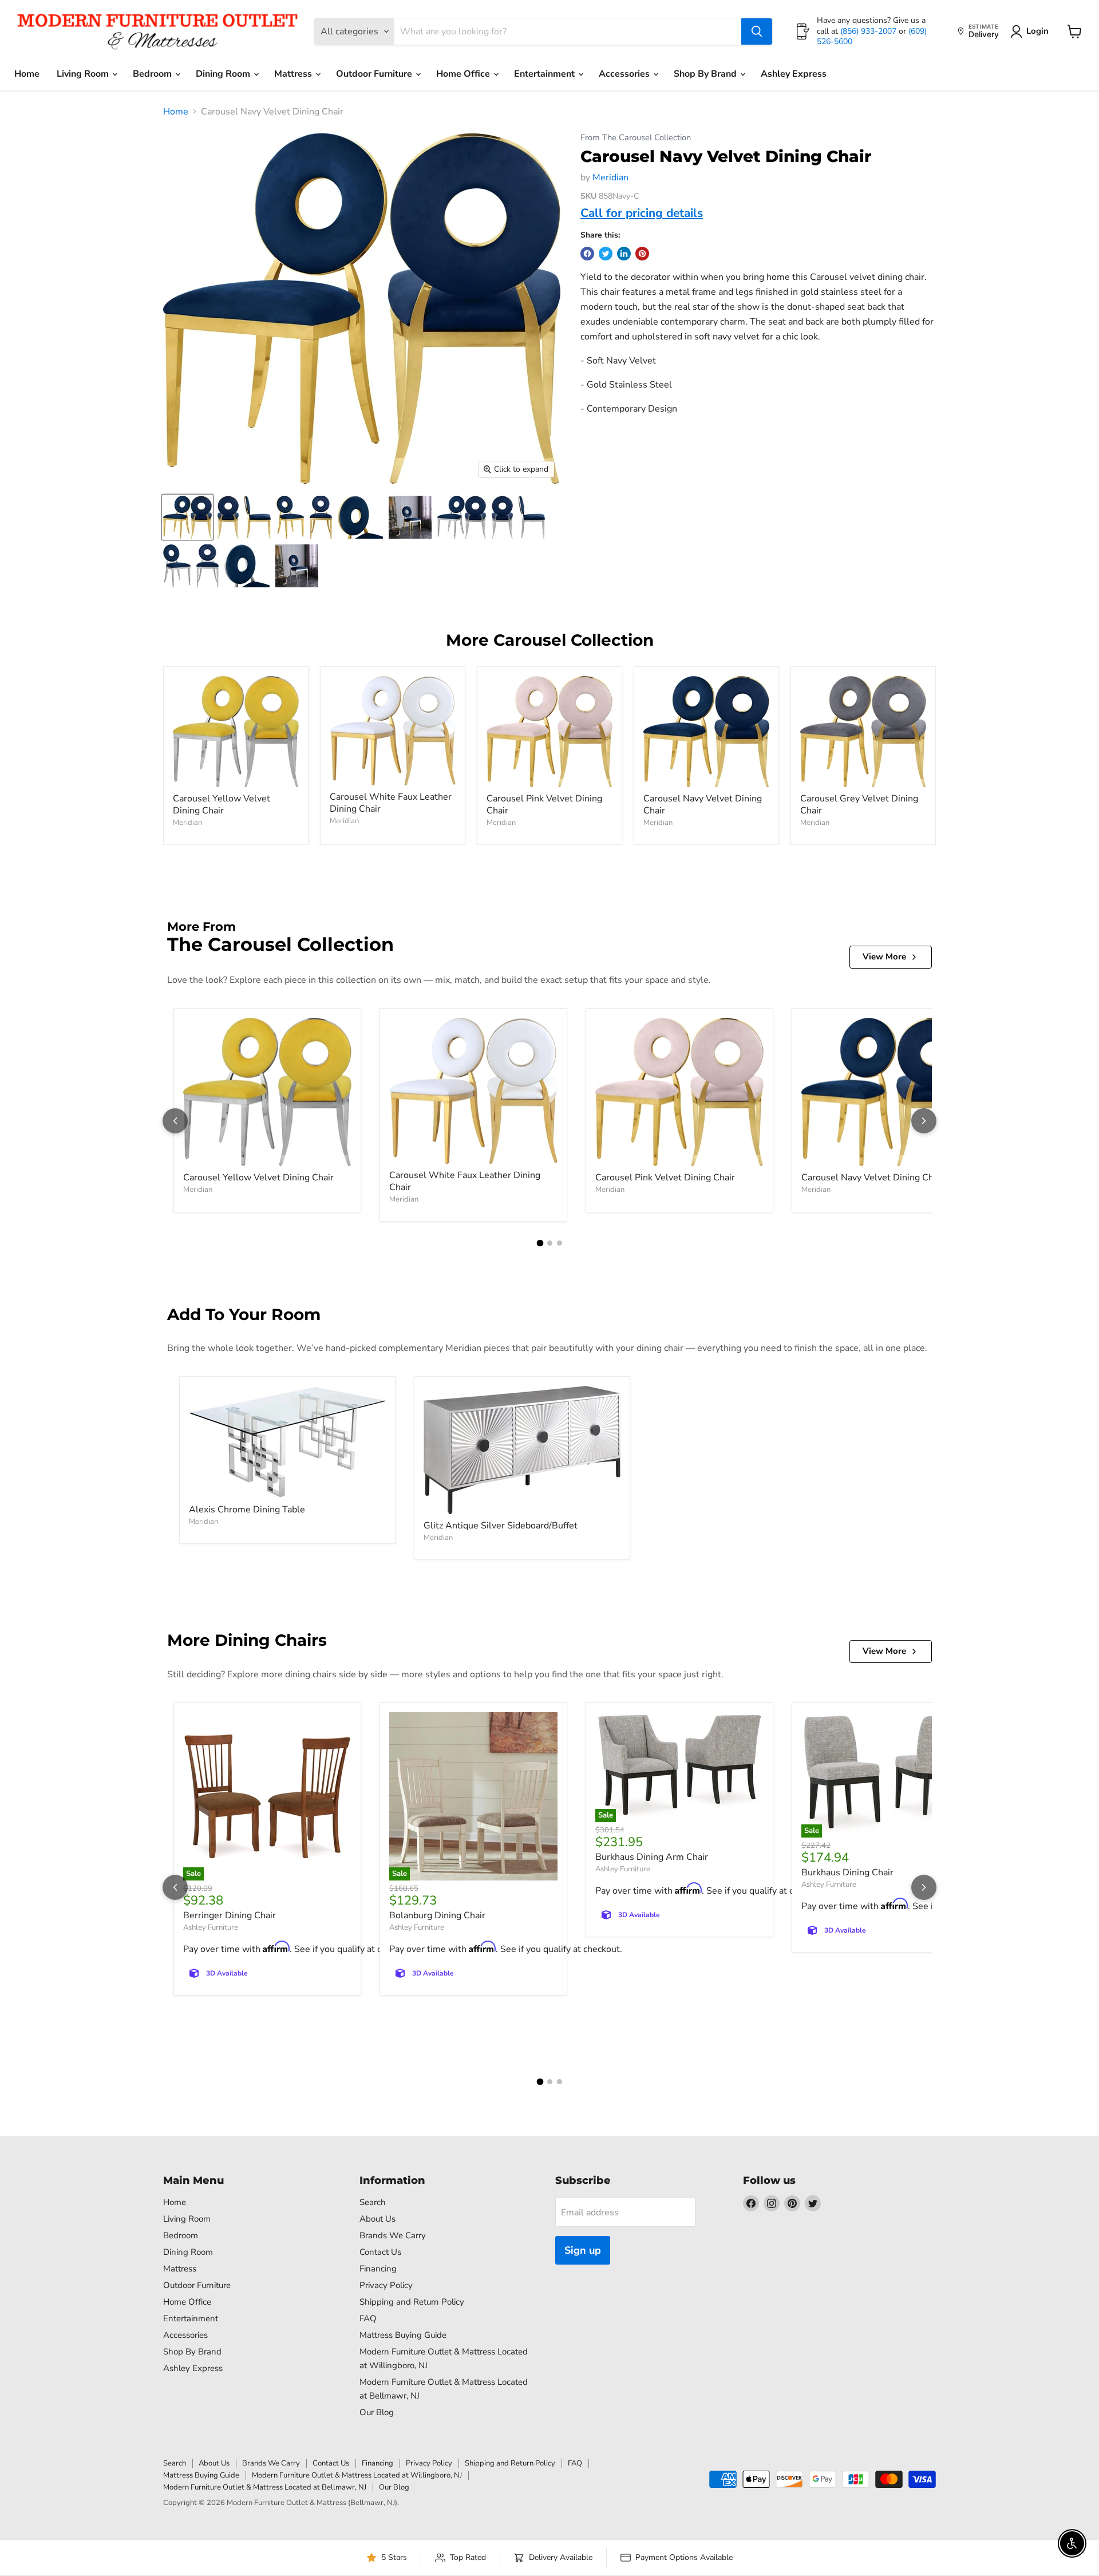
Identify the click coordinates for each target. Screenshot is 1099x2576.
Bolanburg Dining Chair (437, 1915)
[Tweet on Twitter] (606, 254)
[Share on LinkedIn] (624, 254)
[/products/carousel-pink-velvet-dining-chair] (549, 732)
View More (884, 957)
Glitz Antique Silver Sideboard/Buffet (501, 1526)
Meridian (610, 177)
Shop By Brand (706, 74)
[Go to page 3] (560, 1243)
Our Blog (377, 2412)
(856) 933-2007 (869, 31)
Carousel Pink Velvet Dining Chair (544, 805)
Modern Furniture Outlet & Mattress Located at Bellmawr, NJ (265, 2487)
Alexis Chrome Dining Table (247, 1510)
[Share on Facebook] (587, 254)
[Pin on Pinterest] (642, 254)
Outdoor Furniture (375, 74)
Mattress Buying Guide (403, 2335)
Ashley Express (794, 74)
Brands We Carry (393, 2235)
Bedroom (153, 74)
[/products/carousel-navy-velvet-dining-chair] (706, 732)
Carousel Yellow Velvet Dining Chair (222, 805)
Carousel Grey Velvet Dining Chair (859, 805)
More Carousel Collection (550, 640)
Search (373, 2202)
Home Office (464, 74)
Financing (378, 2269)
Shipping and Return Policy (412, 2302)
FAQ (368, 2318)
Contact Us (380, 2252)
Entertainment (545, 74)
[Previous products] (175, 1121)
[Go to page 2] (550, 1243)
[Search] (757, 31)
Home (27, 74)
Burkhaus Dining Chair (847, 1872)
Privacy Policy (386, 2285)
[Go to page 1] (540, 1243)
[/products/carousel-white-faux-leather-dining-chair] (393, 731)
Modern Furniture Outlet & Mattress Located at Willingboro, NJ (357, 2475)
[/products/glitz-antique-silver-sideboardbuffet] (522, 1450)
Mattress (294, 74)
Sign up (583, 2250)
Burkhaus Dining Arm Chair (652, 1857)
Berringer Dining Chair (230, 1915)
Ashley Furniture (211, 1927)
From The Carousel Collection (636, 138)
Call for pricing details (642, 213)
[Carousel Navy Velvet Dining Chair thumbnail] (187, 517)
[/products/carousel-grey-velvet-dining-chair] (863, 732)
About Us (377, 2219)
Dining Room (224, 74)
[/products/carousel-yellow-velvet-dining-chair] (236, 732)
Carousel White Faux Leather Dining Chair (391, 803)
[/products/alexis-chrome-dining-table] (287, 1442)
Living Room (84, 74)
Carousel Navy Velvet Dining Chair (703, 805)
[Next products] (924, 1121)
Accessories (625, 74)
